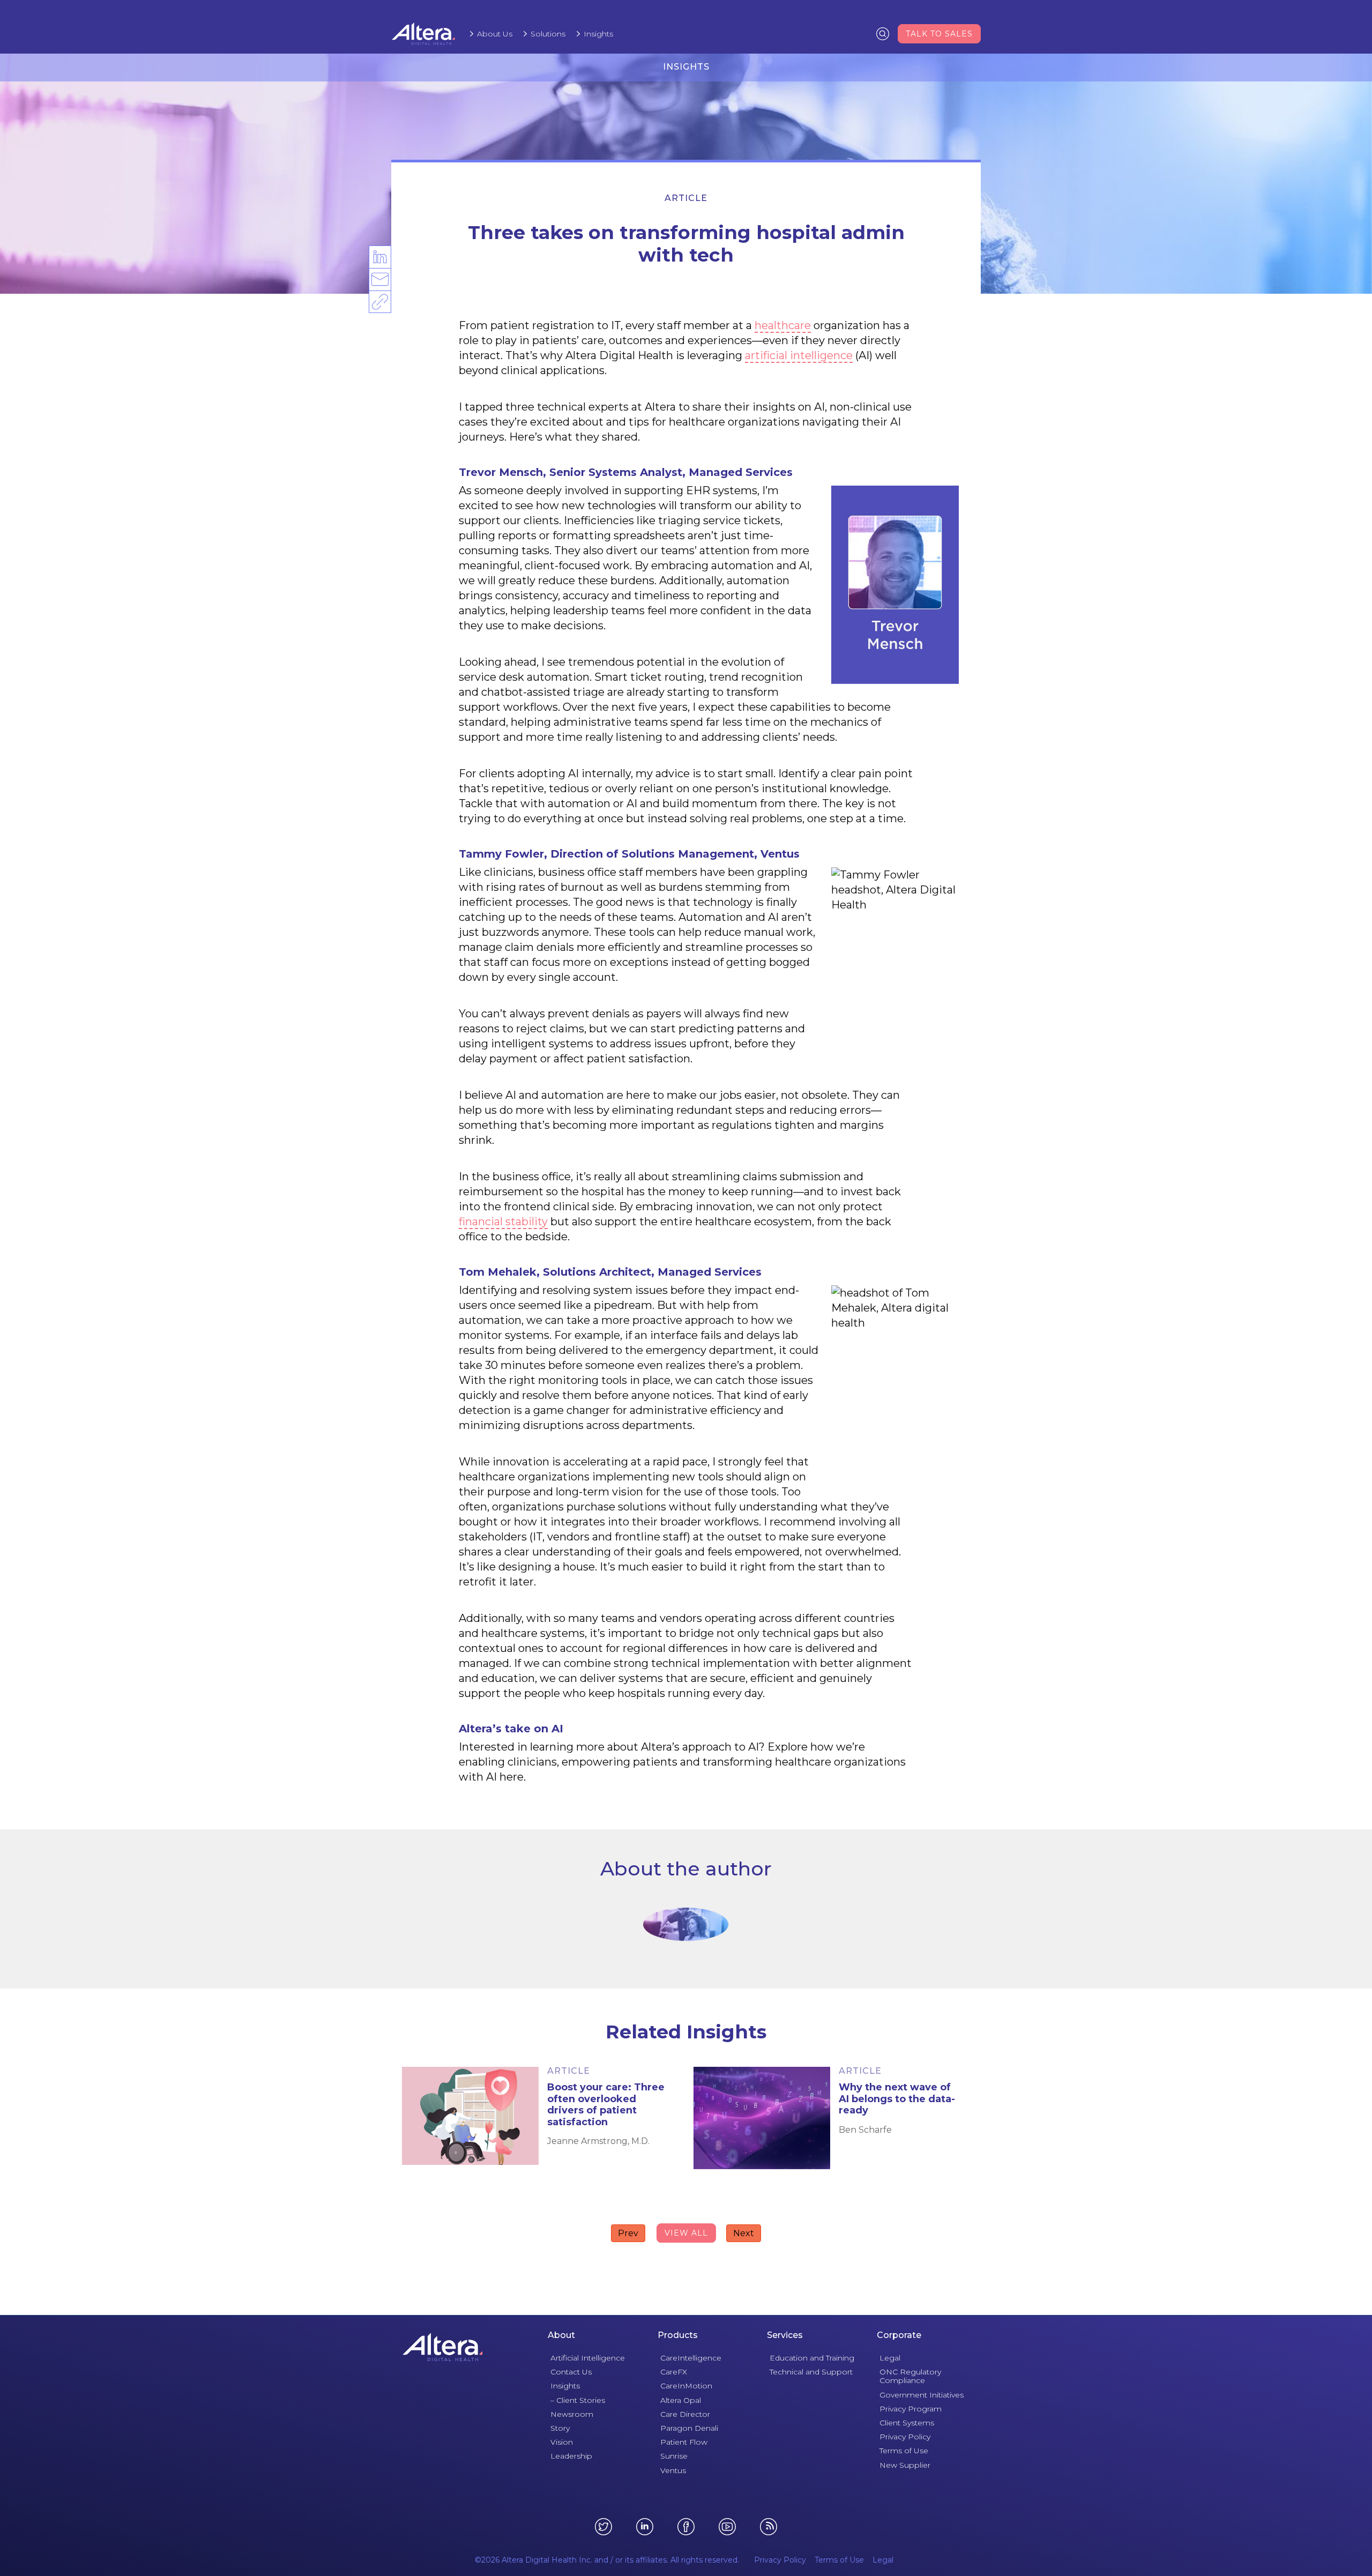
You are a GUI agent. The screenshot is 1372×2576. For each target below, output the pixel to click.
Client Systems (907, 2423)
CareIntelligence (691, 2358)
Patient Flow (684, 2442)
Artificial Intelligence (588, 2358)
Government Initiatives (922, 2395)
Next (744, 2233)
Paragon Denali (689, 2428)
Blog (769, 2527)
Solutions (548, 34)
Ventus (673, 2470)
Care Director (685, 2414)
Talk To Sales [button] (939, 34)
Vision (562, 2442)
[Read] (470, 2116)
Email (379, 290)
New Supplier (905, 2465)
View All (686, 2233)
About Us (495, 34)
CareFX (674, 2372)
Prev (628, 2233)
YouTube (727, 2527)
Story (560, 2428)
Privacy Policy (905, 2437)
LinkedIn (379, 267)
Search (883, 33)
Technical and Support (811, 2372)
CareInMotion (686, 2386)
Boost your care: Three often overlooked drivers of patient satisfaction (606, 2105)
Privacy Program (911, 2409)
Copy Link (380, 312)
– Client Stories (578, 2400)
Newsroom (572, 2414)
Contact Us (571, 2372)
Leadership (571, 2456)
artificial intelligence (799, 355)
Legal (890, 2358)
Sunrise (674, 2456)
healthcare (783, 325)
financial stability (503, 1222)
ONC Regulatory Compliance (910, 2376)
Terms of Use (904, 2451)
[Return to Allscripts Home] (443, 2347)
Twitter (603, 2527)
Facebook (686, 2527)
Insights (598, 34)
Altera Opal (681, 2400)
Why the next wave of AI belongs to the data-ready (897, 2099)
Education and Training (812, 2358)
